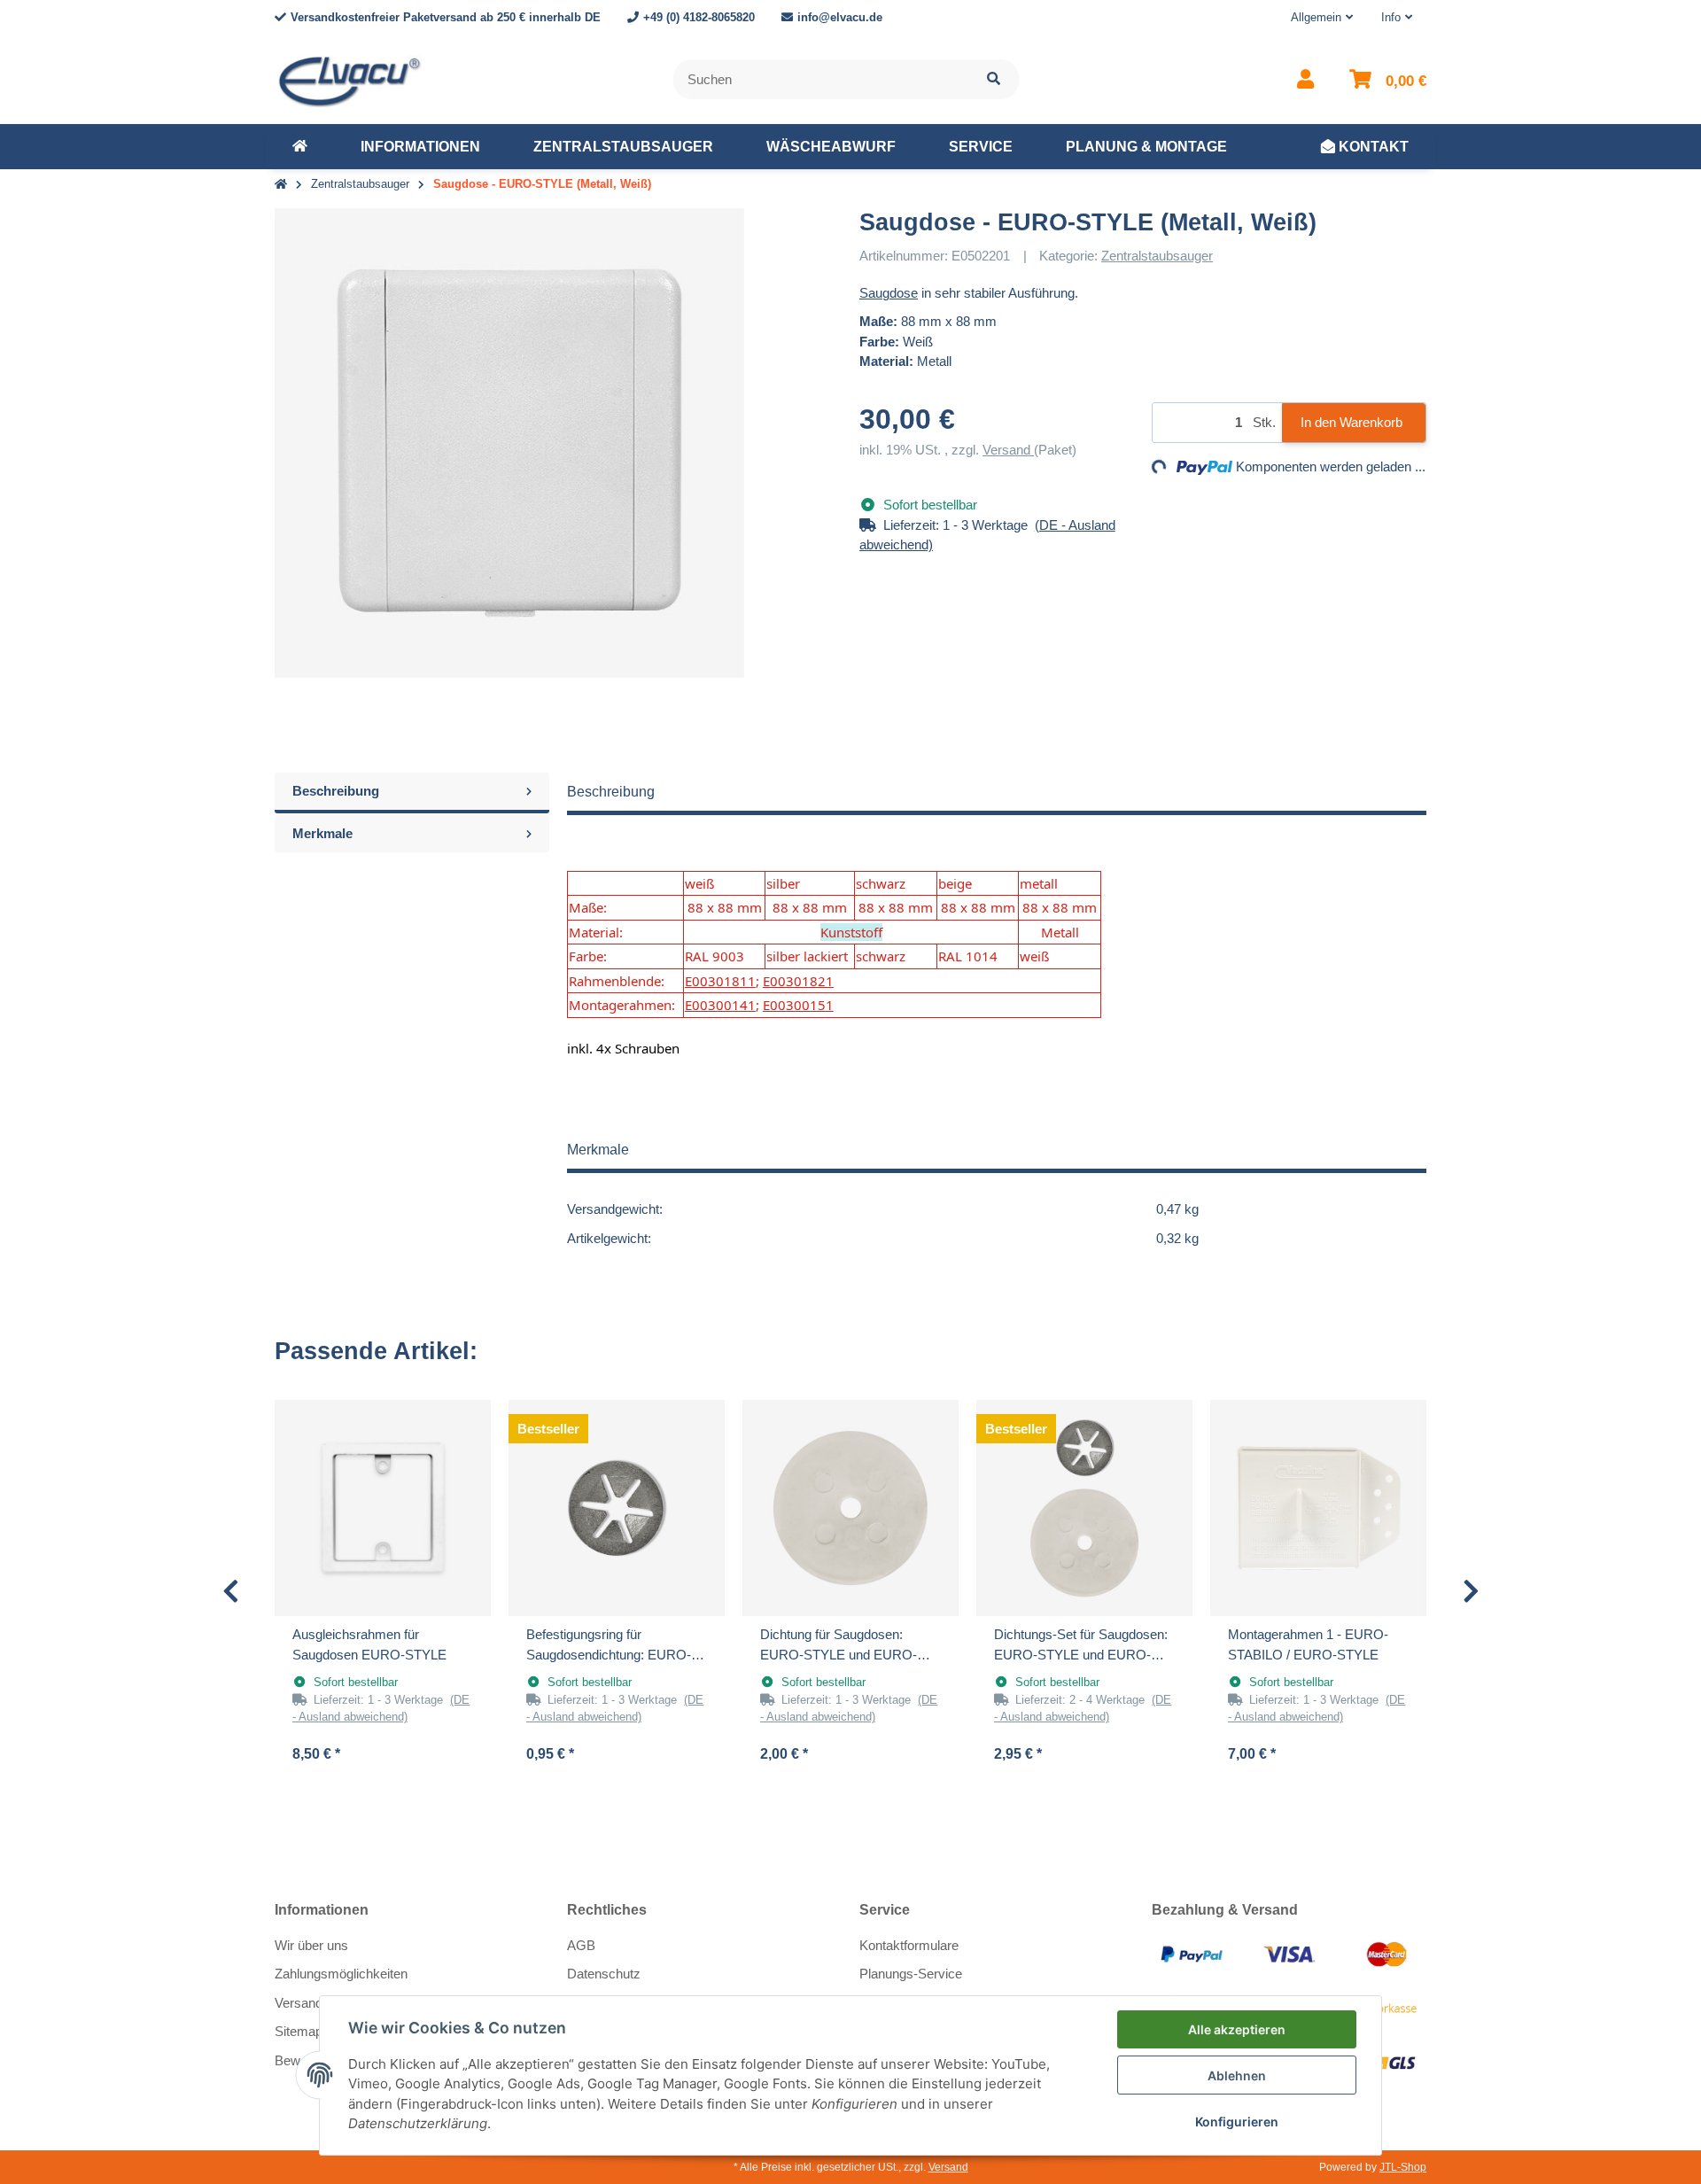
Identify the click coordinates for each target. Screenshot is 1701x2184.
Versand (1008, 450)
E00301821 (798, 981)
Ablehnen (1237, 2075)
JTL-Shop (1403, 2167)
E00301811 (720, 981)
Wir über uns (311, 1945)
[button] (1322, 18)
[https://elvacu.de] (300, 147)
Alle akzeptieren (1237, 2029)
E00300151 (798, 1005)
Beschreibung (336, 791)
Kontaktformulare (909, 1945)
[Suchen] (994, 79)
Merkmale (322, 833)
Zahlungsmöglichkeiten (341, 1974)
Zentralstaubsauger (1157, 256)
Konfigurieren (1237, 2122)
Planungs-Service (911, 1974)
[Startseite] (281, 185)
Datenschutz (604, 1974)
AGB (581, 1945)
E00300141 (720, 1005)
